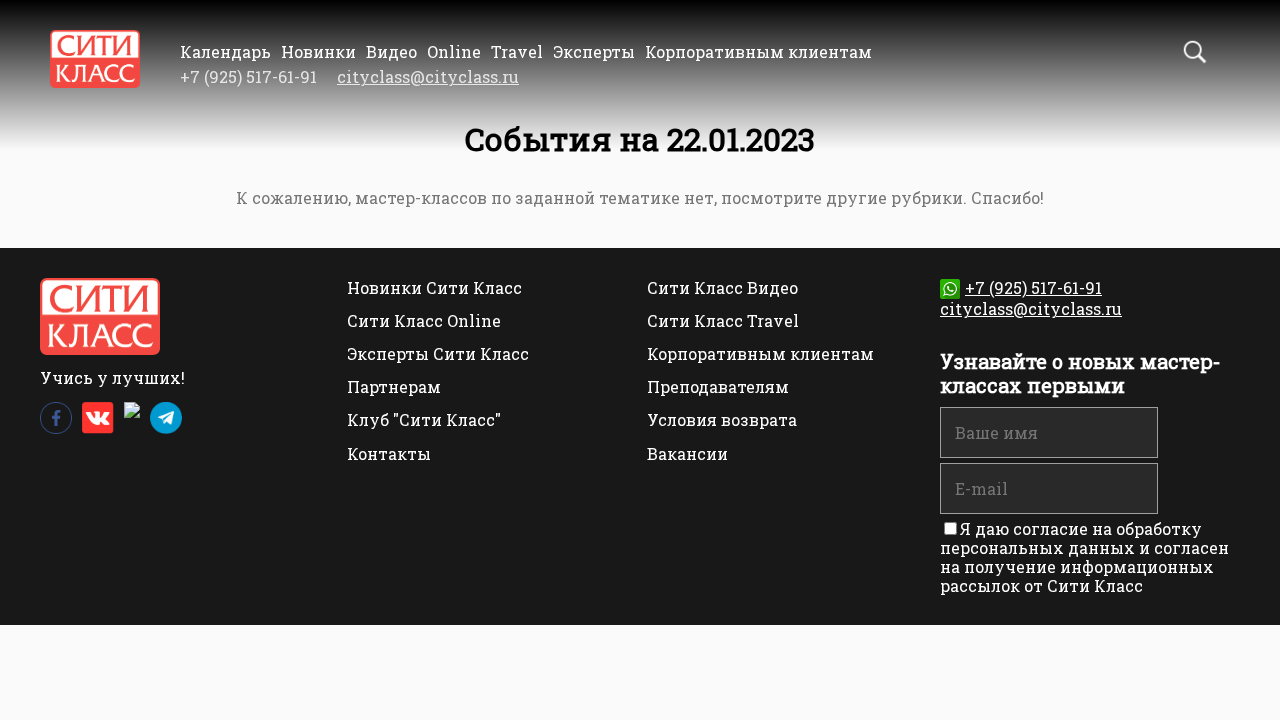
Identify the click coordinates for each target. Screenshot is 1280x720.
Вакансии (687, 453)
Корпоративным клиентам (758, 51)
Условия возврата (722, 419)
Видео (391, 51)
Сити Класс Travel (723, 320)
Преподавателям (718, 386)
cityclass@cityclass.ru (428, 76)
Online (454, 51)
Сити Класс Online (424, 320)
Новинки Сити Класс (434, 287)
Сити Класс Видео (722, 287)
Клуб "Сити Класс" (424, 419)
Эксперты (594, 51)
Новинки (318, 51)
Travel (517, 51)
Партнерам (394, 386)
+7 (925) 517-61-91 (1033, 287)
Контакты (389, 453)
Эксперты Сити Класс (438, 353)
